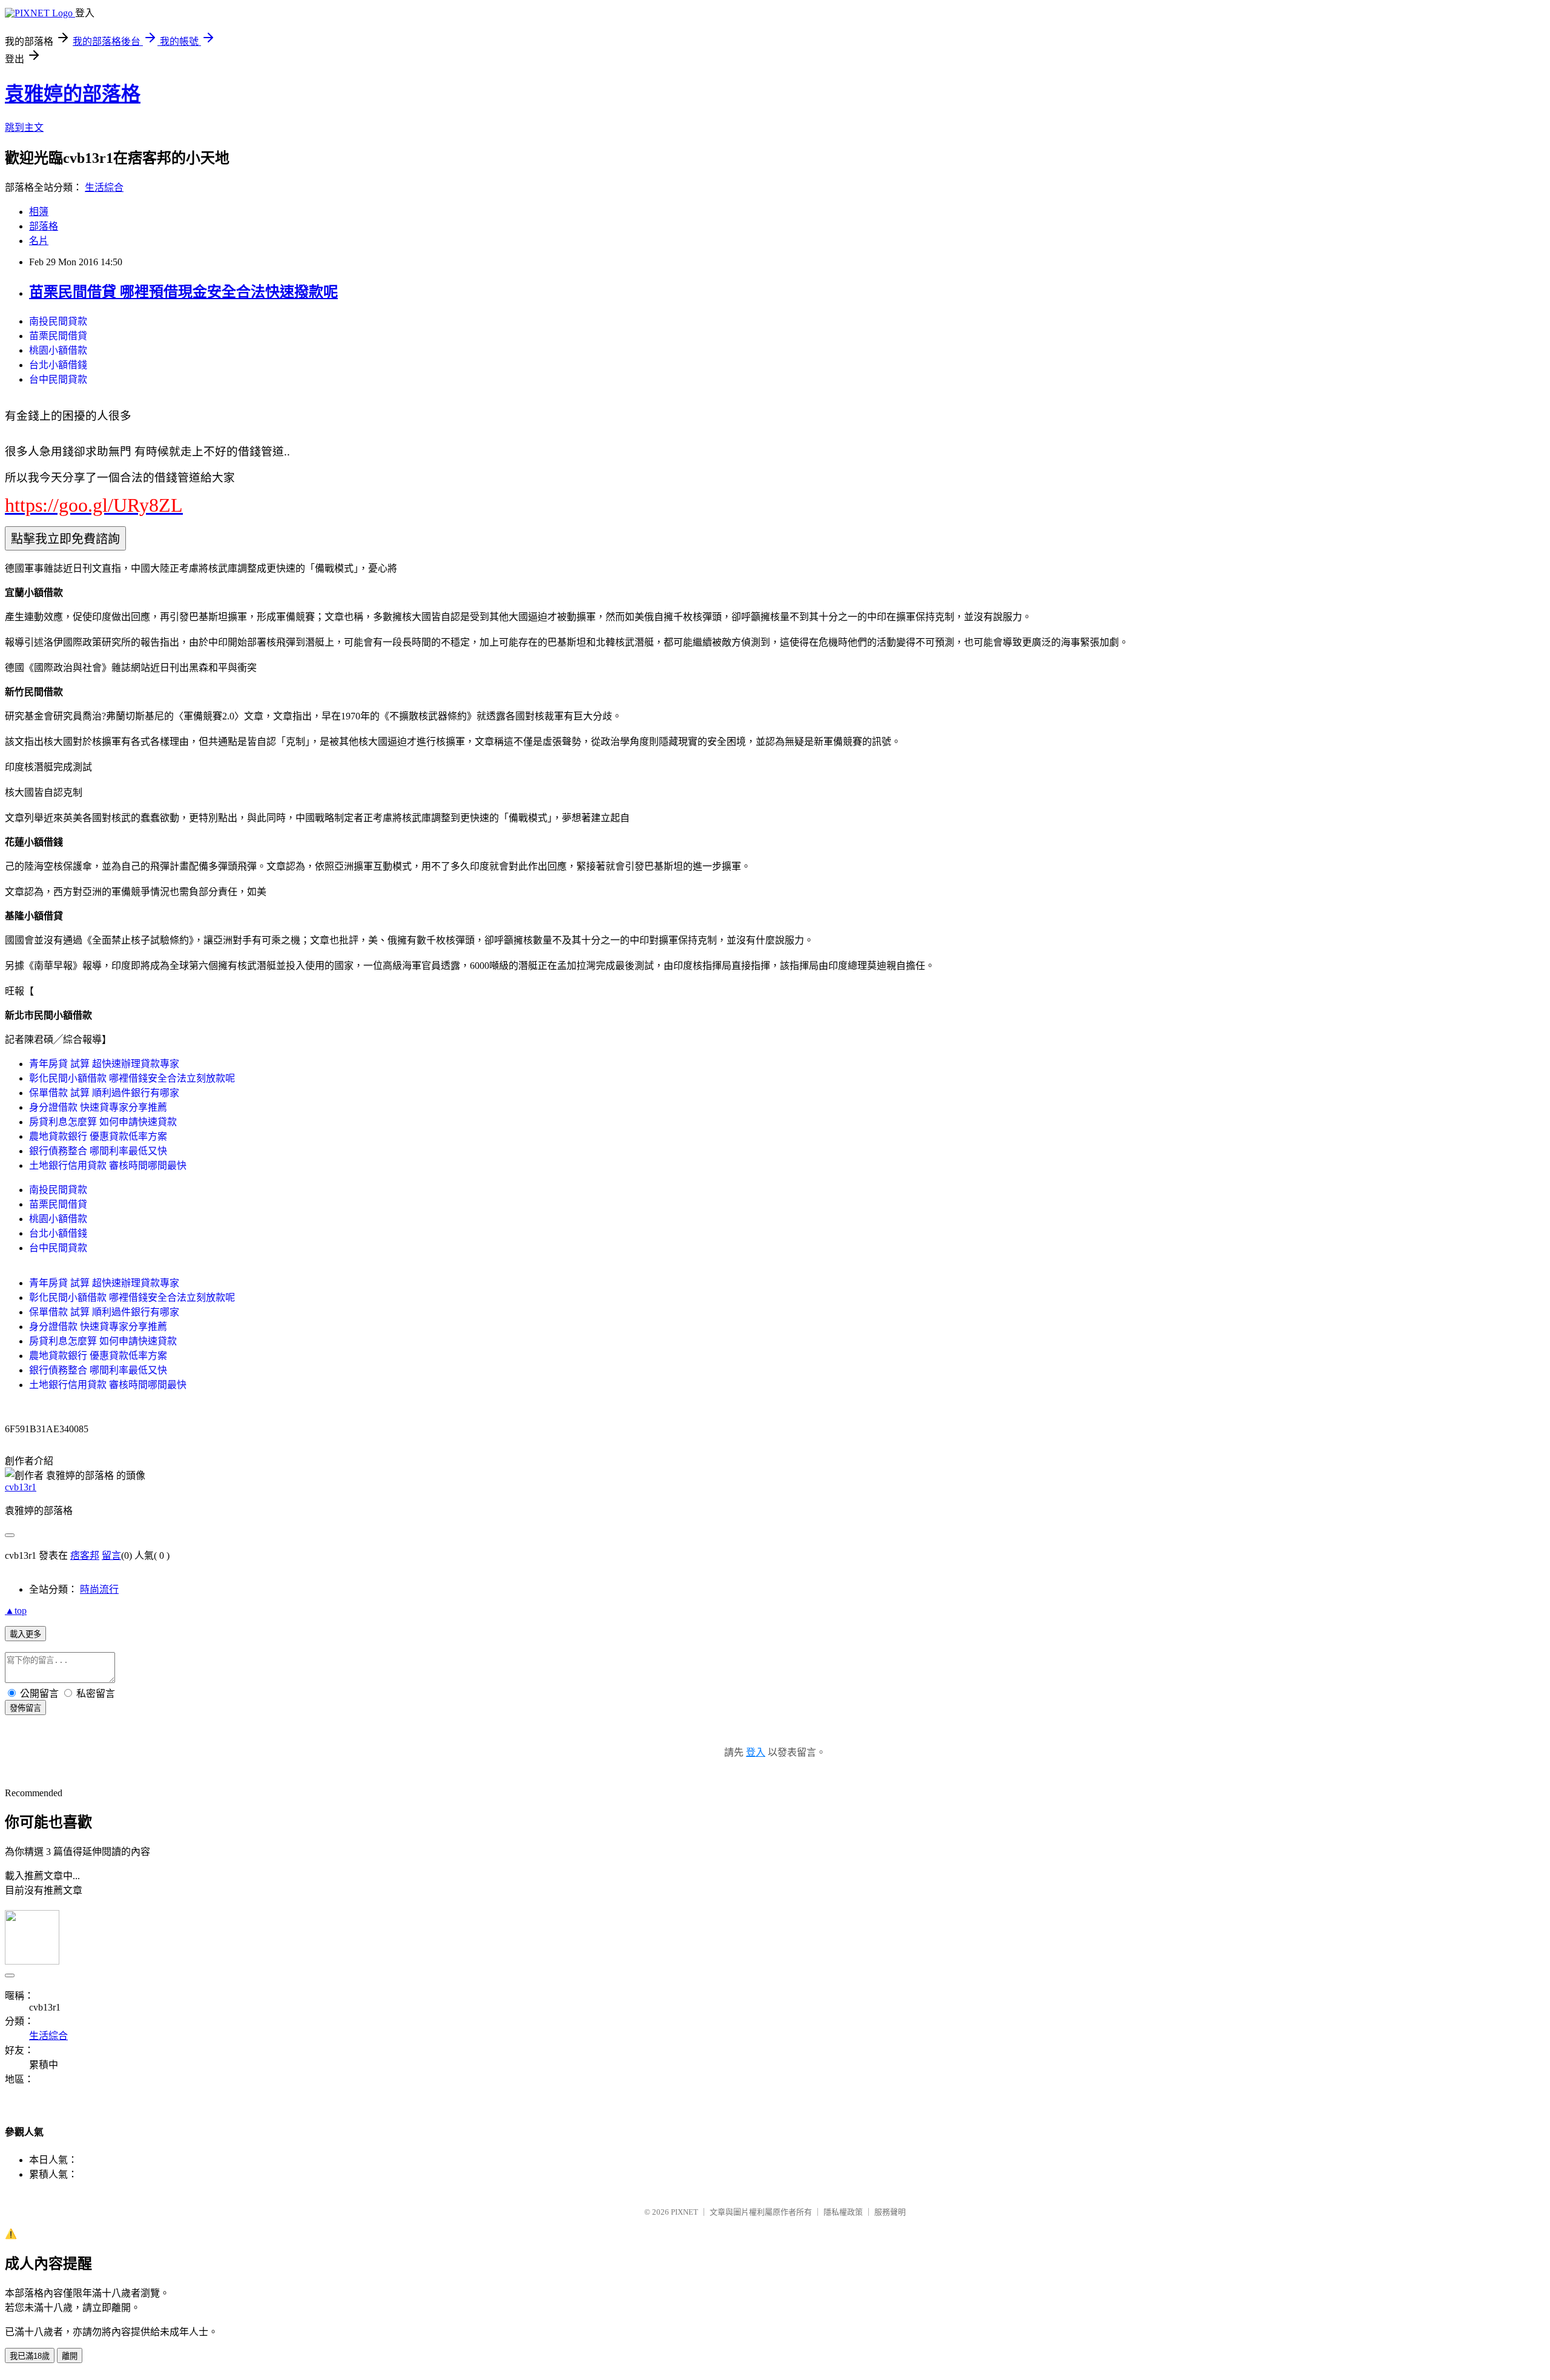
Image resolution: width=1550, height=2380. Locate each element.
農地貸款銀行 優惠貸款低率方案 (98, 1136)
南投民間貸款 (58, 321)
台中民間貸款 (58, 379)
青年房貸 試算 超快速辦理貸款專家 (104, 1064)
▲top (16, 1611)
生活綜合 (104, 187)
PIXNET (684, 2212)
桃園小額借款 (58, 350)
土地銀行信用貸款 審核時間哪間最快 (108, 1165)
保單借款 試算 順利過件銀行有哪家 (104, 1093)
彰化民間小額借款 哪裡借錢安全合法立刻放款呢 (132, 1078)
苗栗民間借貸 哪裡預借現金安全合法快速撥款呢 (183, 292)
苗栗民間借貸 (58, 336)
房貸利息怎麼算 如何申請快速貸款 (103, 1122)
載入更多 (25, 1634)
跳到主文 (24, 127)
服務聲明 (890, 2212)
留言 (111, 1555)
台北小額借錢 (58, 365)
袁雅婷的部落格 (73, 94)
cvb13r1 (21, 1487)
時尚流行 (99, 1589)
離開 (70, 2356)
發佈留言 (25, 1708)
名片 (39, 241)
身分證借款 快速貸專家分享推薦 (98, 1107)
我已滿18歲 (30, 2356)
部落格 (44, 226)
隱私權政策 (843, 2212)
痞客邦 (85, 1555)
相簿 (39, 212)
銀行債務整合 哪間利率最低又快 (98, 1151)
